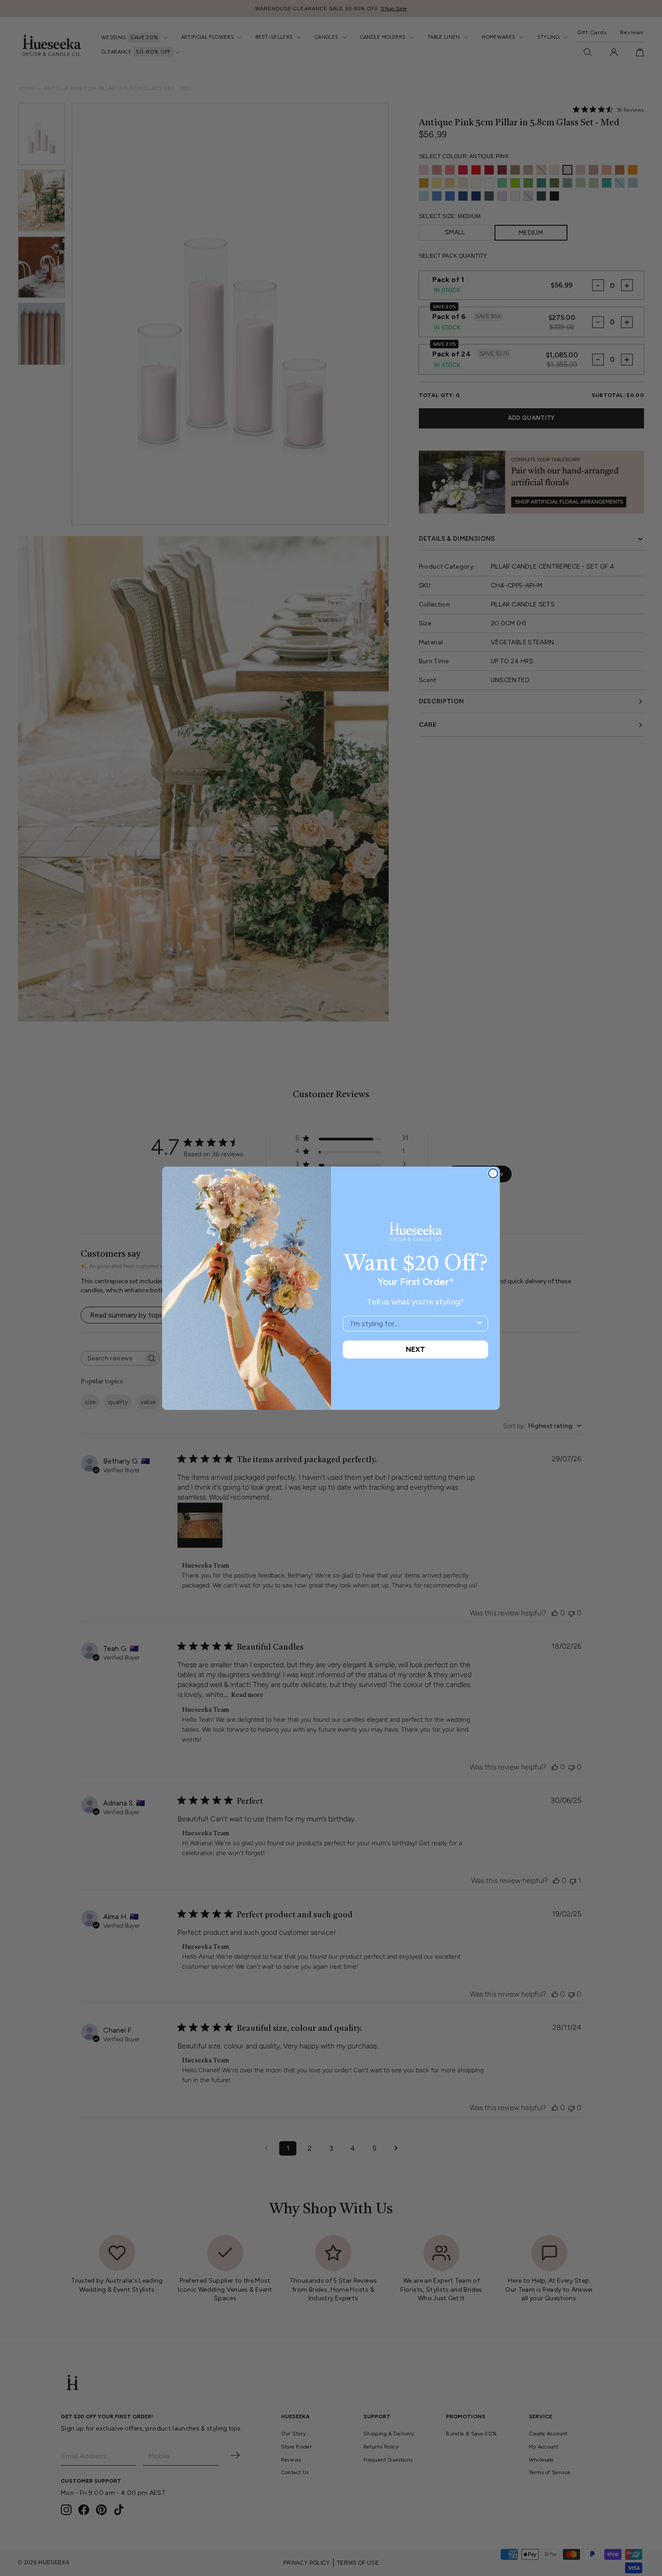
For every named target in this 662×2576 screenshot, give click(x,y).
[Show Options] (480, 1324)
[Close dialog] (493, 1173)
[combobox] (413, 1324)
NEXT (415, 1349)
